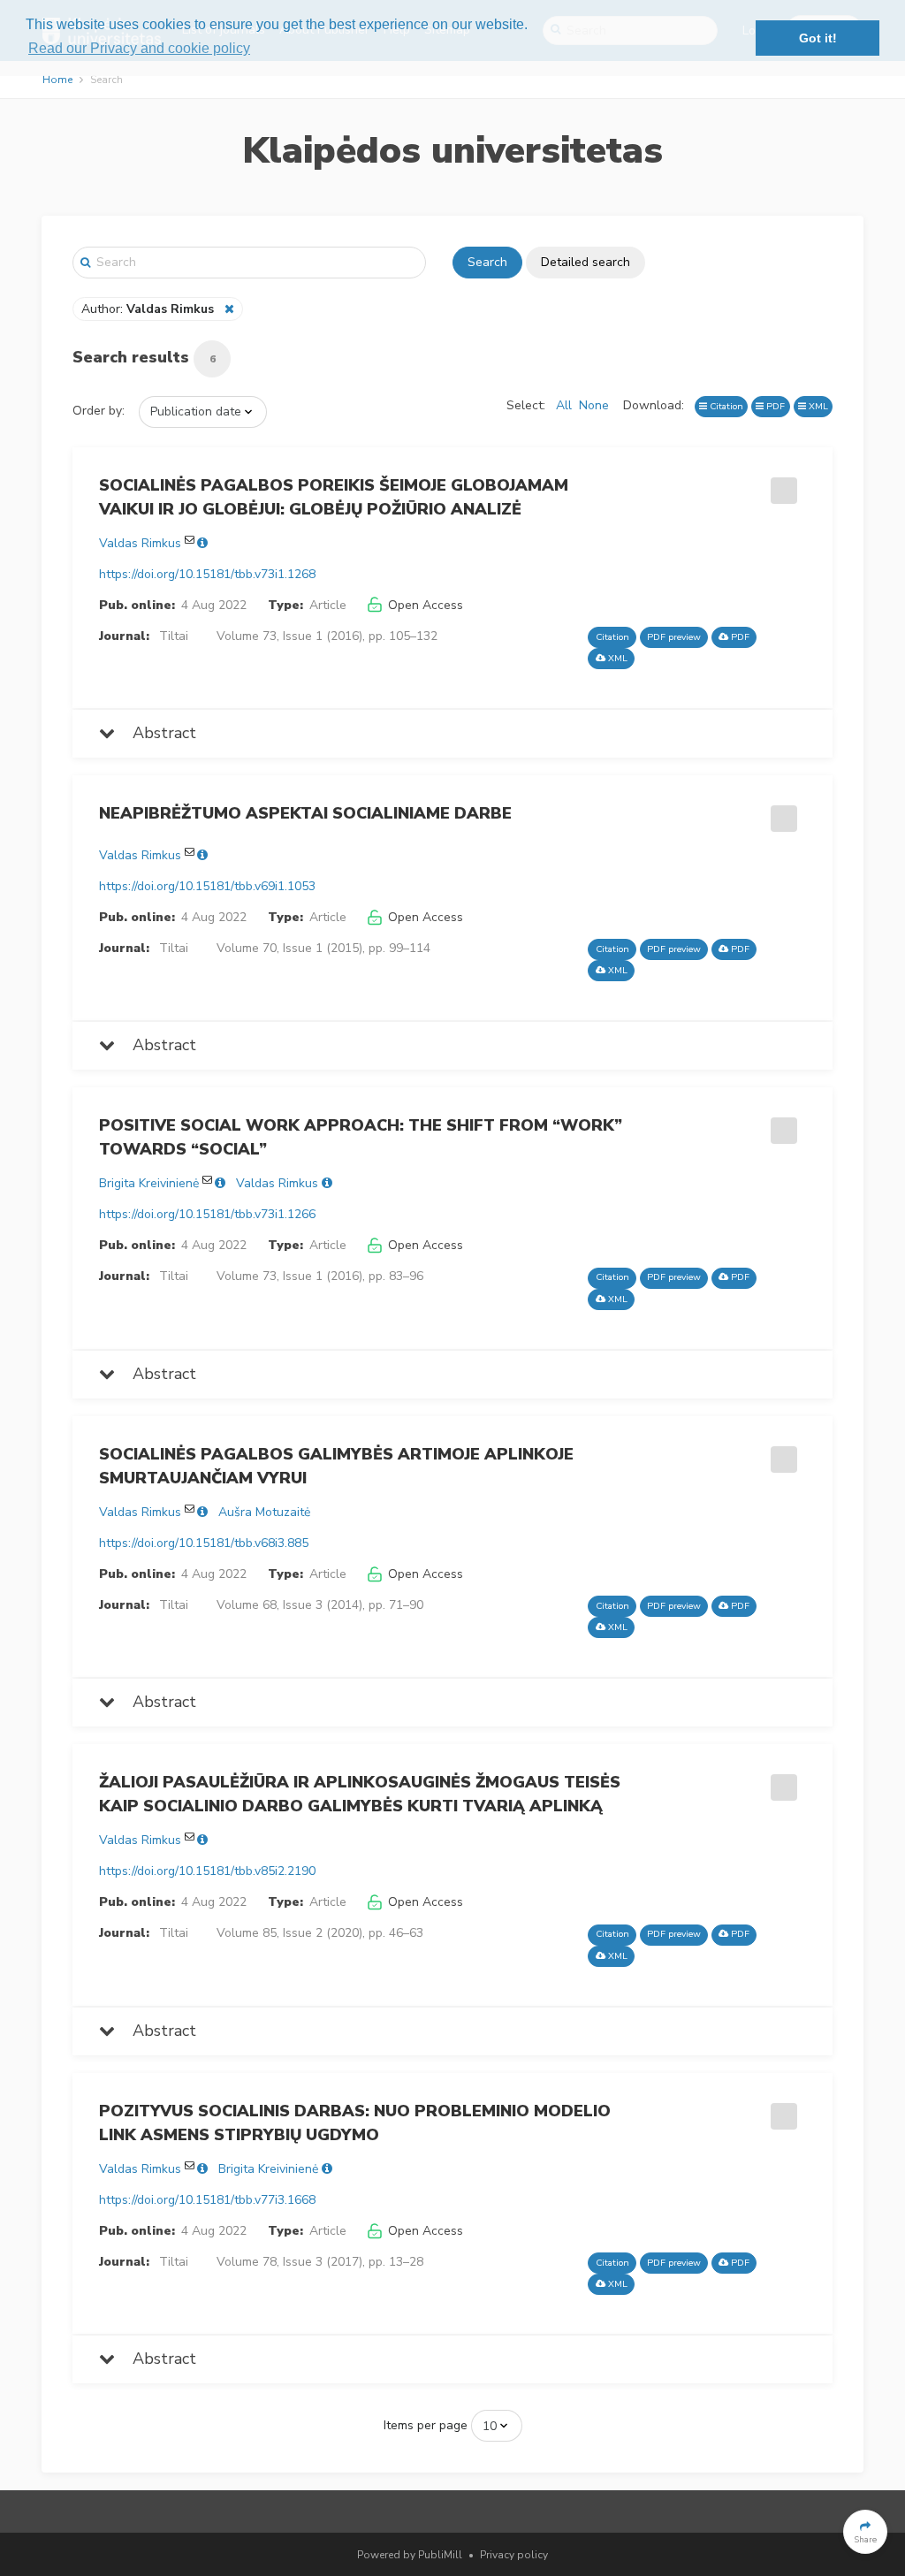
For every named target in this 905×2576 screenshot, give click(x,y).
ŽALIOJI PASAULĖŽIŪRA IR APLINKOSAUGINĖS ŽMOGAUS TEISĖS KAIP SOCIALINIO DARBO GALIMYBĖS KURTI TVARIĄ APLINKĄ (360, 1794)
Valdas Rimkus (140, 543)
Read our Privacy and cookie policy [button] (139, 48)
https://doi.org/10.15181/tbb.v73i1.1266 (207, 1214)
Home (57, 80)
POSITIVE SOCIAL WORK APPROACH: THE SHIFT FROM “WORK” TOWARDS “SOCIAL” (361, 1137)
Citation (725, 406)
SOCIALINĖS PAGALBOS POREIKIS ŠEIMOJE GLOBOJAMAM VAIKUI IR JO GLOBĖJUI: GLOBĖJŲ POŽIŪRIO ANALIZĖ (334, 497)
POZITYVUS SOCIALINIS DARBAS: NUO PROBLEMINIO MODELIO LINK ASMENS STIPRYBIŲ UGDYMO (355, 2123)
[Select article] (781, 484)
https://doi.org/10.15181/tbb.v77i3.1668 (207, 2200)
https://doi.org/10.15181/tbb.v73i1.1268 (207, 574)
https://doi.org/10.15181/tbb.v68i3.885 (204, 1543)
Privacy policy (514, 2555)
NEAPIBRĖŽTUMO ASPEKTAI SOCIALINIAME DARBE (305, 813)
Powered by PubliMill (410, 2555)
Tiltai (174, 636)
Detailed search (586, 262)
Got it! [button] (818, 38)
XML (817, 406)
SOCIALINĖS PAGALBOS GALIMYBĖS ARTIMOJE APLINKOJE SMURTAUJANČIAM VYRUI (336, 1466)
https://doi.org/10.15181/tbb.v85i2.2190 (207, 1871)
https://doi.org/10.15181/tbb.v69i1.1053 (207, 886)
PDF (774, 406)
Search (487, 262)
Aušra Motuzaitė (264, 1512)
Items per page (426, 2425)
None (594, 405)
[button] (865, 2532)
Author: (148, 309)
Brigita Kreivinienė (149, 1183)
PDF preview (674, 637)
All (564, 405)
